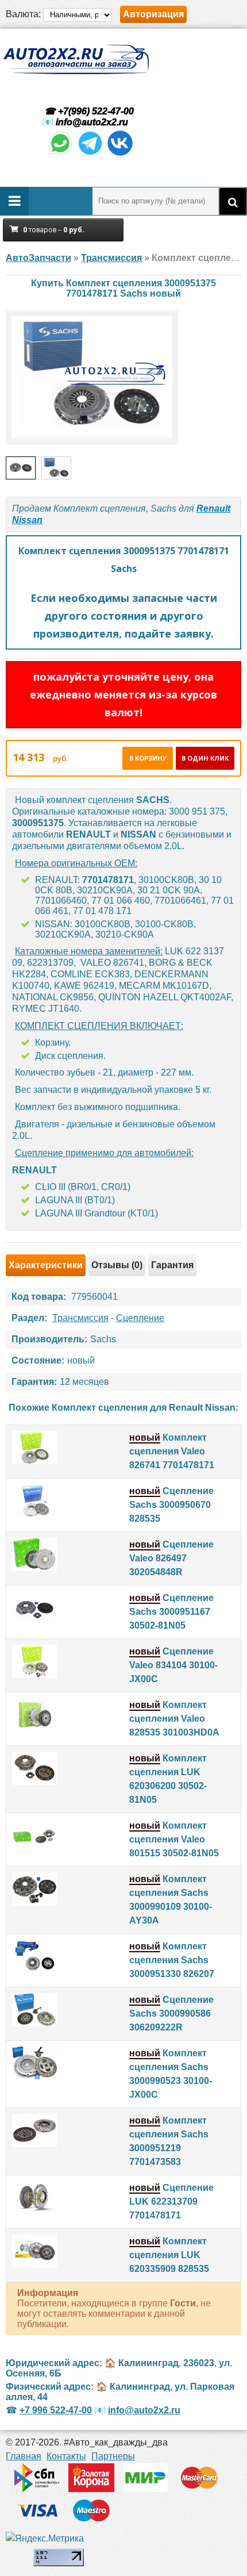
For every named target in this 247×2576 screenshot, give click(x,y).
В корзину (148, 758)
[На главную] (76, 59)
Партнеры (113, 2456)
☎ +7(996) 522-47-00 (88, 111)
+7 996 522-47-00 (56, 2410)
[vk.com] (120, 154)
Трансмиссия (80, 1318)
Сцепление (140, 1318)
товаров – (54, 230)
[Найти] (233, 201)
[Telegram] (90, 154)
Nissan (27, 520)
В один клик (205, 758)
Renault (213, 508)
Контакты (66, 2456)
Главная (24, 2456)
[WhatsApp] (60, 154)
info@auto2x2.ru (92, 122)
